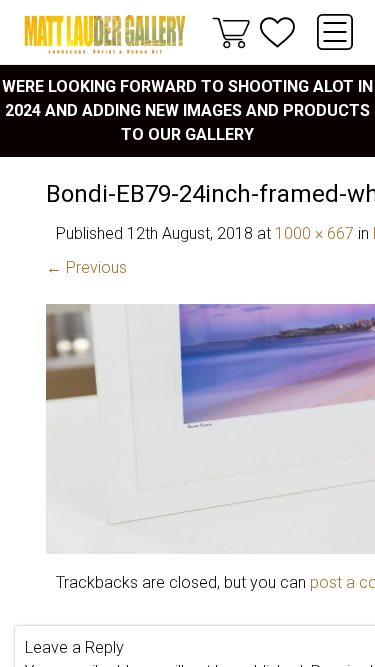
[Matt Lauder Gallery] (105, 34)
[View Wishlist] (277, 32)
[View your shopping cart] (231, 32)
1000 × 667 (314, 233)
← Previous (86, 267)
